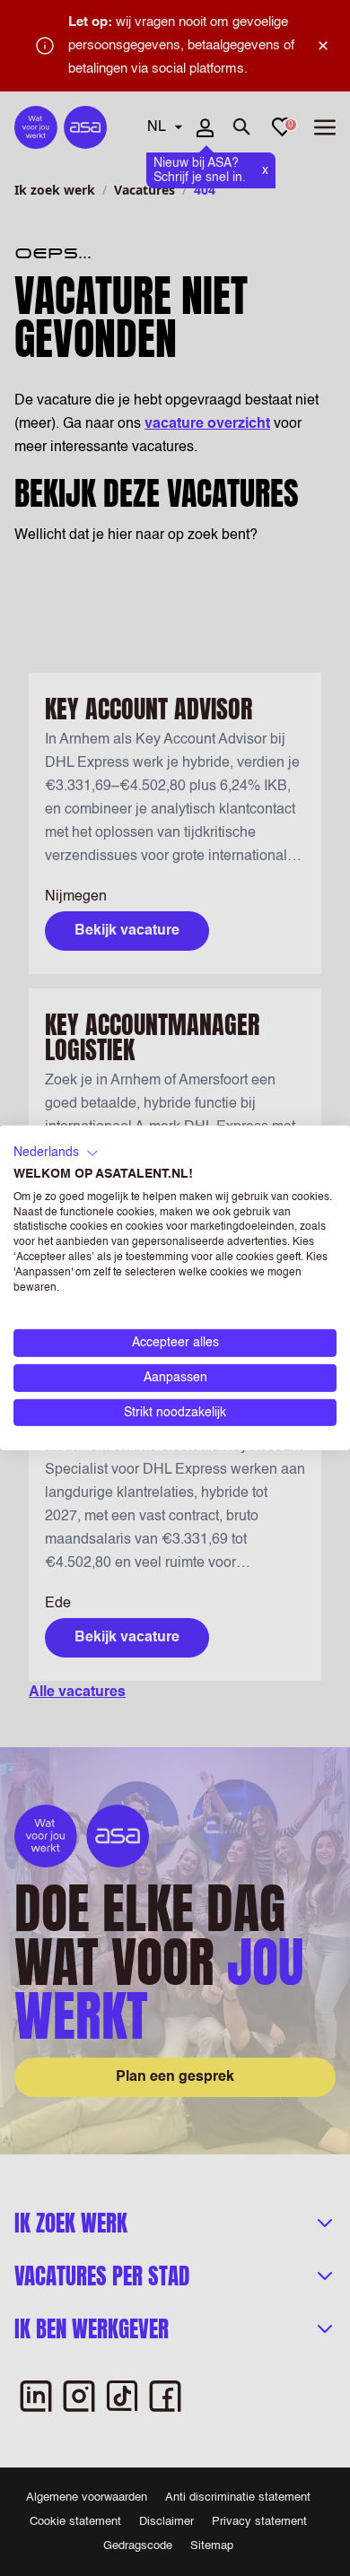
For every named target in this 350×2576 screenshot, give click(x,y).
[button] (56, 1153)
